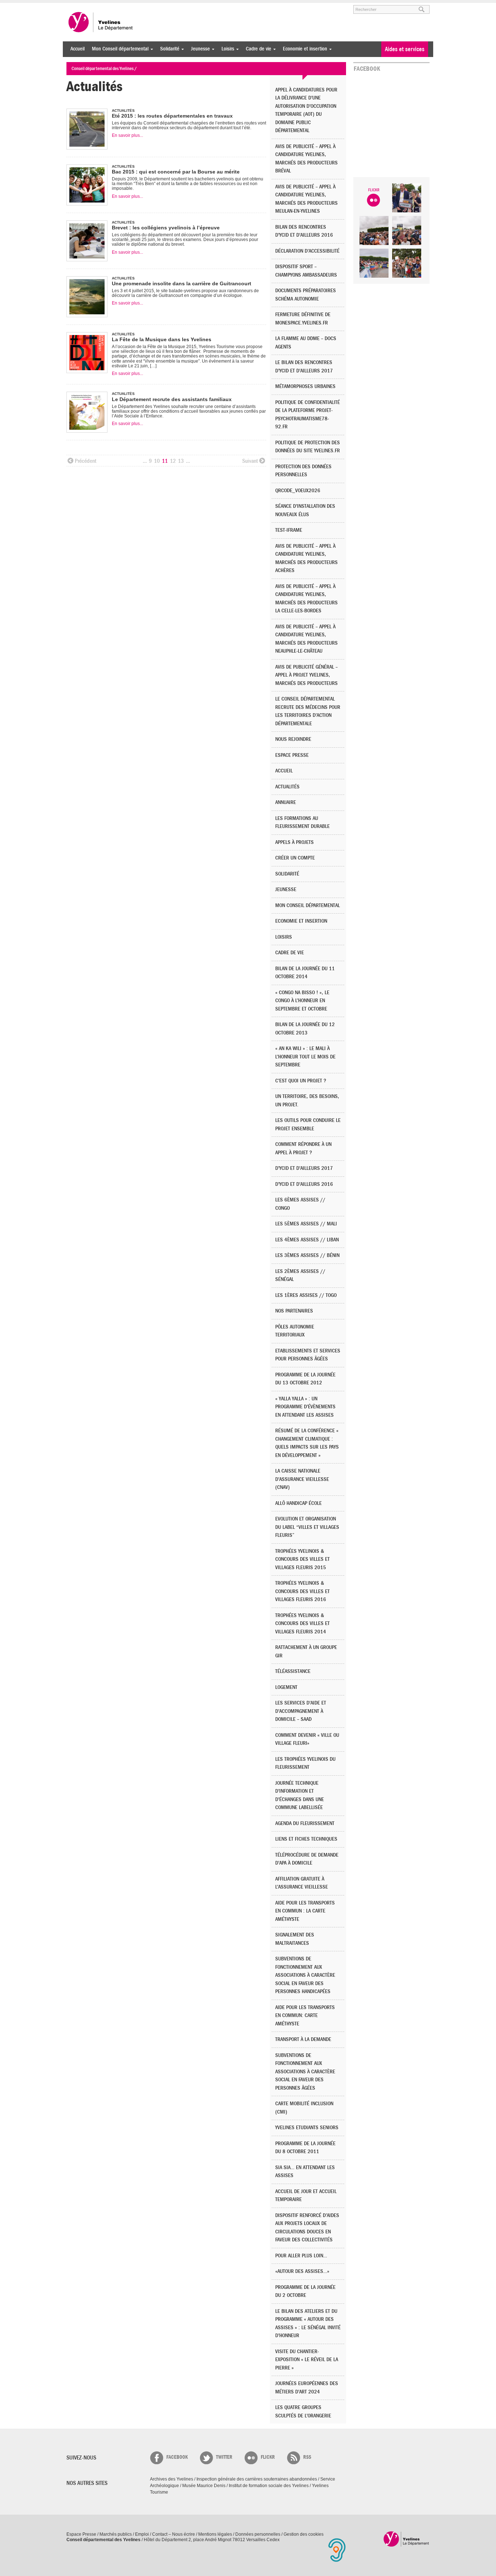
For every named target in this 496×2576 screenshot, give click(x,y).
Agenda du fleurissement (305, 1823)
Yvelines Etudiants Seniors (307, 2128)
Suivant (250, 461)
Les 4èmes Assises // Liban (307, 1240)
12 (173, 461)
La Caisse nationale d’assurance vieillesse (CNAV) (302, 1479)
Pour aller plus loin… (301, 2256)
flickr (268, 2457)
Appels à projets (294, 842)
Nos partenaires (294, 1311)
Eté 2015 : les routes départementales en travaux (172, 116)
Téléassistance (293, 1671)
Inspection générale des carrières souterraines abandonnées (257, 2479)
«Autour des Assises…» (302, 2271)
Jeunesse (199, 49)
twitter (224, 2457)
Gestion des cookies (304, 2534)
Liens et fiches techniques (306, 1839)
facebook (177, 2457)
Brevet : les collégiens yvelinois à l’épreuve (166, 228)
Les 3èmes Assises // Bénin (307, 1255)
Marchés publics (116, 2534)
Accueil (78, 49)
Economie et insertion (303, 49)
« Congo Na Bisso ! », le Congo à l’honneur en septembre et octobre (302, 1001)
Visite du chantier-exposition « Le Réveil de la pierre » (307, 2360)
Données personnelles (258, 2534)
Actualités (287, 787)
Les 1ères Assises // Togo (306, 1295)
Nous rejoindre (293, 739)
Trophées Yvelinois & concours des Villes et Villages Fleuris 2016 (302, 1591)
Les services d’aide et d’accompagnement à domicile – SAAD (301, 1711)
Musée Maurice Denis (204, 2486)
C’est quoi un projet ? (301, 1081)
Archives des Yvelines (172, 2479)
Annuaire (286, 802)
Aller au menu (77, 6)
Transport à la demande (303, 2039)
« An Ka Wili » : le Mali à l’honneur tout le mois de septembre (305, 1057)
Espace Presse (81, 2534)
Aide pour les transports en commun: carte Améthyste (305, 2016)
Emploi (142, 2534)
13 (181, 461)
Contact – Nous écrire (174, 2534)
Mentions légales (215, 2534)
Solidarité (168, 49)
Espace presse (292, 755)
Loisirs (226, 49)
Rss (307, 2457)
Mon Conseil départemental (118, 49)
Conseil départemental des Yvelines (101, 22)
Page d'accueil (406, 2539)
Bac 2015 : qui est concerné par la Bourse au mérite (176, 172)
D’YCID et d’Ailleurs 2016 (304, 1184)
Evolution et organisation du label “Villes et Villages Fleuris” (307, 1527)
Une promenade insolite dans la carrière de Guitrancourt (182, 283)
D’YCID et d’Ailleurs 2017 (304, 1168)
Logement (286, 1687)
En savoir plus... (127, 135)
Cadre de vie (257, 49)
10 (157, 461)
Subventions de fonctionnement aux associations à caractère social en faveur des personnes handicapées (305, 1975)
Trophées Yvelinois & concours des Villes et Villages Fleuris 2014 (302, 1624)
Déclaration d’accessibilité (307, 251)
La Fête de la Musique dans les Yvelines (162, 339)
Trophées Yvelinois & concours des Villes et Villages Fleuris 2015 (302, 1559)
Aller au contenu (111, 6)
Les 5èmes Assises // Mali (306, 1224)
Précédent (86, 461)
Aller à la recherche (151, 6)
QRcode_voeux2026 (298, 491)
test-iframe (289, 530)
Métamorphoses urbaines (305, 386)
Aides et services (405, 49)
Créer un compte (295, 858)
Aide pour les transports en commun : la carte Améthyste (305, 1911)
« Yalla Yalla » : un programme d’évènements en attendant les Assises (305, 1407)
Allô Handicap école (298, 1503)
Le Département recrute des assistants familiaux (172, 399)
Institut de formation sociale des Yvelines (269, 2486)
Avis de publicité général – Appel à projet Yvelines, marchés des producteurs (306, 675)
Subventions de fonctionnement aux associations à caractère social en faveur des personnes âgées (305, 2072)
